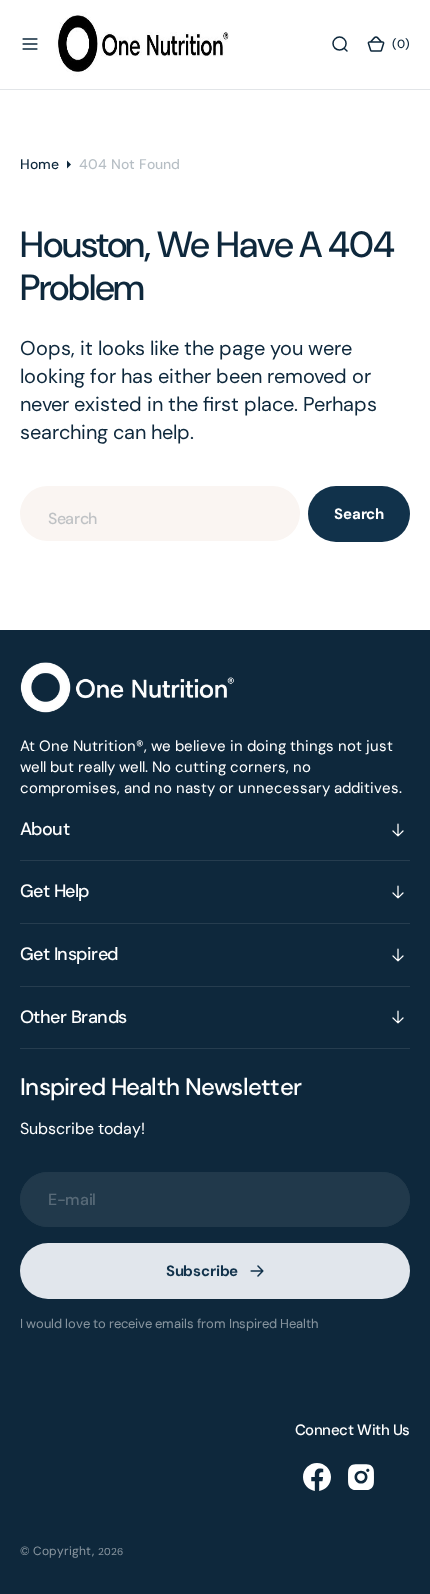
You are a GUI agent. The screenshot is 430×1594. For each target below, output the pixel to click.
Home (39, 164)
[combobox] (160, 513)
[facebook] (317, 1477)
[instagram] (361, 1477)
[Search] (340, 44)
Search (359, 514)
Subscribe (202, 1271)
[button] (30, 44)
